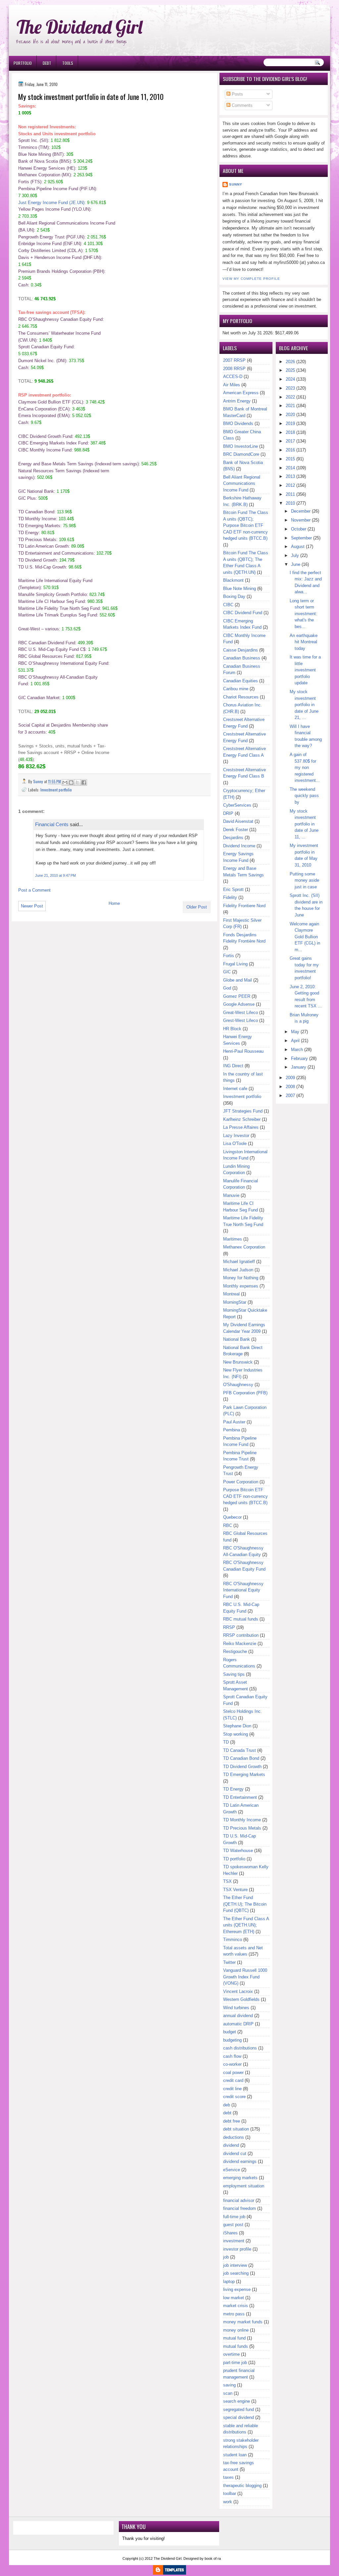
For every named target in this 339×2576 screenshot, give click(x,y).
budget (230, 2032)
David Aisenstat (238, 821)
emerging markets (240, 2178)
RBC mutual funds (241, 1619)
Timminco (233, 1940)
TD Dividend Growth (242, 1767)
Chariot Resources (241, 697)
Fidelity (230, 897)
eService (232, 2170)
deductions (234, 2137)
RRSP (229, 1627)
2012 (290, 485)
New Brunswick (238, 1362)
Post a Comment (34, 890)
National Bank (237, 1339)
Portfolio (23, 63)
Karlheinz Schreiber (242, 1119)
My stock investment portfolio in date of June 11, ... (304, 824)
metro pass (234, 2314)
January (299, 1067)
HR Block (232, 1029)
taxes (228, 2477)
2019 (290, 423)
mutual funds (236, 2346)
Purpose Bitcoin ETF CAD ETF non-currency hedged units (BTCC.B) (245, 1496)
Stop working (236, 1734)
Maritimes (233, 1239)
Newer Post (32, 906)
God (227, 988)
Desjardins (233, 838)
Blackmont (233, 580)
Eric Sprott (233, 889)
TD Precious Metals (242, 1828)
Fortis (229, 956)
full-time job (234, 2217)
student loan (235, 2455)
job (226, 2257)
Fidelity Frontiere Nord (244, 906)
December (301, 511)
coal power (233, 2072)
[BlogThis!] (71, 782)
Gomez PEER (237, 996)
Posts (237, 94)
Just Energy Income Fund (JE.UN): (52, 203)
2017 (290, 441)
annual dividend (238, 2016)
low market (234, 2298)
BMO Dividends (238, 423)
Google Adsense (239, 1004)
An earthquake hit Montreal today (304, 642)
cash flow (232, 2056)
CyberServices (237, 805)
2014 (290, 468)
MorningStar (235, 1302)
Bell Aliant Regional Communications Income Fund (242, 484)
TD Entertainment (240, 1797)
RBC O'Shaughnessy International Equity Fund (243, 1590)
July (295, 555)
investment (234, 2241)
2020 (290, 415)
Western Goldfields (241, 1999)
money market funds (243, 2322)
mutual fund (234, 2338)
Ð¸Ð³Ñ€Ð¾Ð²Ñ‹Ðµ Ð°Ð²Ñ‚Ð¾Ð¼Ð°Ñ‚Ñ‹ (76, 3)
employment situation (244, 2186)
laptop (229, 2281)
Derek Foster (236, 830)
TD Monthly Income (242, 1820)
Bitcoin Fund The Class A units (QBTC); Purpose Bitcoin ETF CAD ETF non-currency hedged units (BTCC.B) (246, 525)
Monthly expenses (241, 1286)
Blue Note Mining (240, 589)
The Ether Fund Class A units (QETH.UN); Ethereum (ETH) (246, 1925)
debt (227, 2113)
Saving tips (234, 1674)
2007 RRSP (234, 360)
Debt (47, 63)
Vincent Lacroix (238, 1991)
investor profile (237, 2249)
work (228, 2502)
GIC (227, 972)
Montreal (231, 1294)
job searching (236, 2273)
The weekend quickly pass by (304, 796)
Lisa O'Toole (235, 1143)
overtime (231, 2354)
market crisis (236, 2306)
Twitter (229, 1962)
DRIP (228, 813)
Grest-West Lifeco (241, 1020)
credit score (234, 2097)
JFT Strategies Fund (243, 1111)
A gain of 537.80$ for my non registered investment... (305, 767)
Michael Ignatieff (239, 1262)
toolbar (230, 2493)
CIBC (228, 605)
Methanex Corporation (244, 1247)
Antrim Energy (237, 401)
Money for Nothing (241, 1278)
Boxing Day (234, 596)
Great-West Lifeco (241, 1013)
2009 (290, 1078)
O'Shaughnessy (238, 1385)
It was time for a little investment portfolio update (305, 670)
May (295, 1032)
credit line (232, 2089)
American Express (241, 393)
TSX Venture (235, 1890)
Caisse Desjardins (241, 650)
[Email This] (65, 782)
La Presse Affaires (241, 1127)
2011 (290, 494)
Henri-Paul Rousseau (243, 1051)
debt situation (236, 2129)
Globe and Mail (238, 980)
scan (228, 2393)
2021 (290, 406)
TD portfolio (234, 1859)
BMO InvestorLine (241, 446)
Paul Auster (234, 1422)
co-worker (232, 2064)
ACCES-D (233, 377)
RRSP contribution (241, 1635)
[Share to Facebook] (84, 782)
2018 (290, 432)
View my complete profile (251, 279)
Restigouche (235, 1651)
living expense (237, 2289)
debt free (232, 2121)
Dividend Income (239, 846)
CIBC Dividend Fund (243, 613)
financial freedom (240, 2208)
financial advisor (239, 2200)
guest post (233, 2225)
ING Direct (233, 1066)
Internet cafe (235, 1089)
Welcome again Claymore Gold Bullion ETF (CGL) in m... (305, 937)
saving (229, 2385)
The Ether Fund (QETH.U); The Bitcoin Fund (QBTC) (245, 1904)
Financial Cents (52, 824)
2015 (290, 459)
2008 (290, 1087)
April (295, 1041)
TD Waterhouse (238, 1851)
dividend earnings (240, 2161)
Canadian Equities (241, 681)
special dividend (239, 2417)
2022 (290, 397)
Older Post (197, 907)
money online (236, 2330)
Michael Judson (238, 1270)
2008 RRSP (234, 369)
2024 (290, 379)
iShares (230, 2233)
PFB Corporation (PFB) (245, 1393)
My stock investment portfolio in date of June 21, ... (304, 705)
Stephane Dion (237, 1726)
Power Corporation (241, 1482)
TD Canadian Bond (241, 1758)
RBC (228, 1525)
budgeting (232, 2040)
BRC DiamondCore (241, 454)
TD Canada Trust (240, 1750)
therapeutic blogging (242, 2486)
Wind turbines (236, 2008)
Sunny (236, 184)
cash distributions (240, 2048)
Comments (242, 105)
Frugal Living (235, 964)
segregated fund (239, 2409)
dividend (231, 2145)
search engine (237, 2401)
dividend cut (235, 2154)
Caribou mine (236, 689)
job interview (235, 2265)
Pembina (232, 1430)
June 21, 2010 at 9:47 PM (55, 875)
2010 (290, 503)
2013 (290, 476)
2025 (290, 370)
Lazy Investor (236, 1136)
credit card (233, 2080)
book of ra (213, 2558)
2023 (290, 388)
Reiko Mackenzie (240, 1644)
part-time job (235, 2363)
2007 (290, 1096)
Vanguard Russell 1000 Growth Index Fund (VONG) (245, 1977)
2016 (290, 450)
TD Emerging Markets (244, 1774)
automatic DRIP (238, 2024)
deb (227, 2105)
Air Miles (232, 385)
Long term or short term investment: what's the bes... (303, 614)
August (298, 547)
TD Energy (233, 1789)
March (297, 1050)
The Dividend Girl (79, 27)
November (301, 520)
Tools (68, 63)
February (299, 1058)
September (301, 538)
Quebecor (232, 1517)
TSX (227, 1881)
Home (114, 903)
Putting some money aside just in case (304, 880)
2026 (290, 362)
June (296, 564)
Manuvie (231, 1195)
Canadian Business (242, 658)
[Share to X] (77, 782)
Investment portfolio (56, 790)
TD (226, 1742)
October (299, 529)
